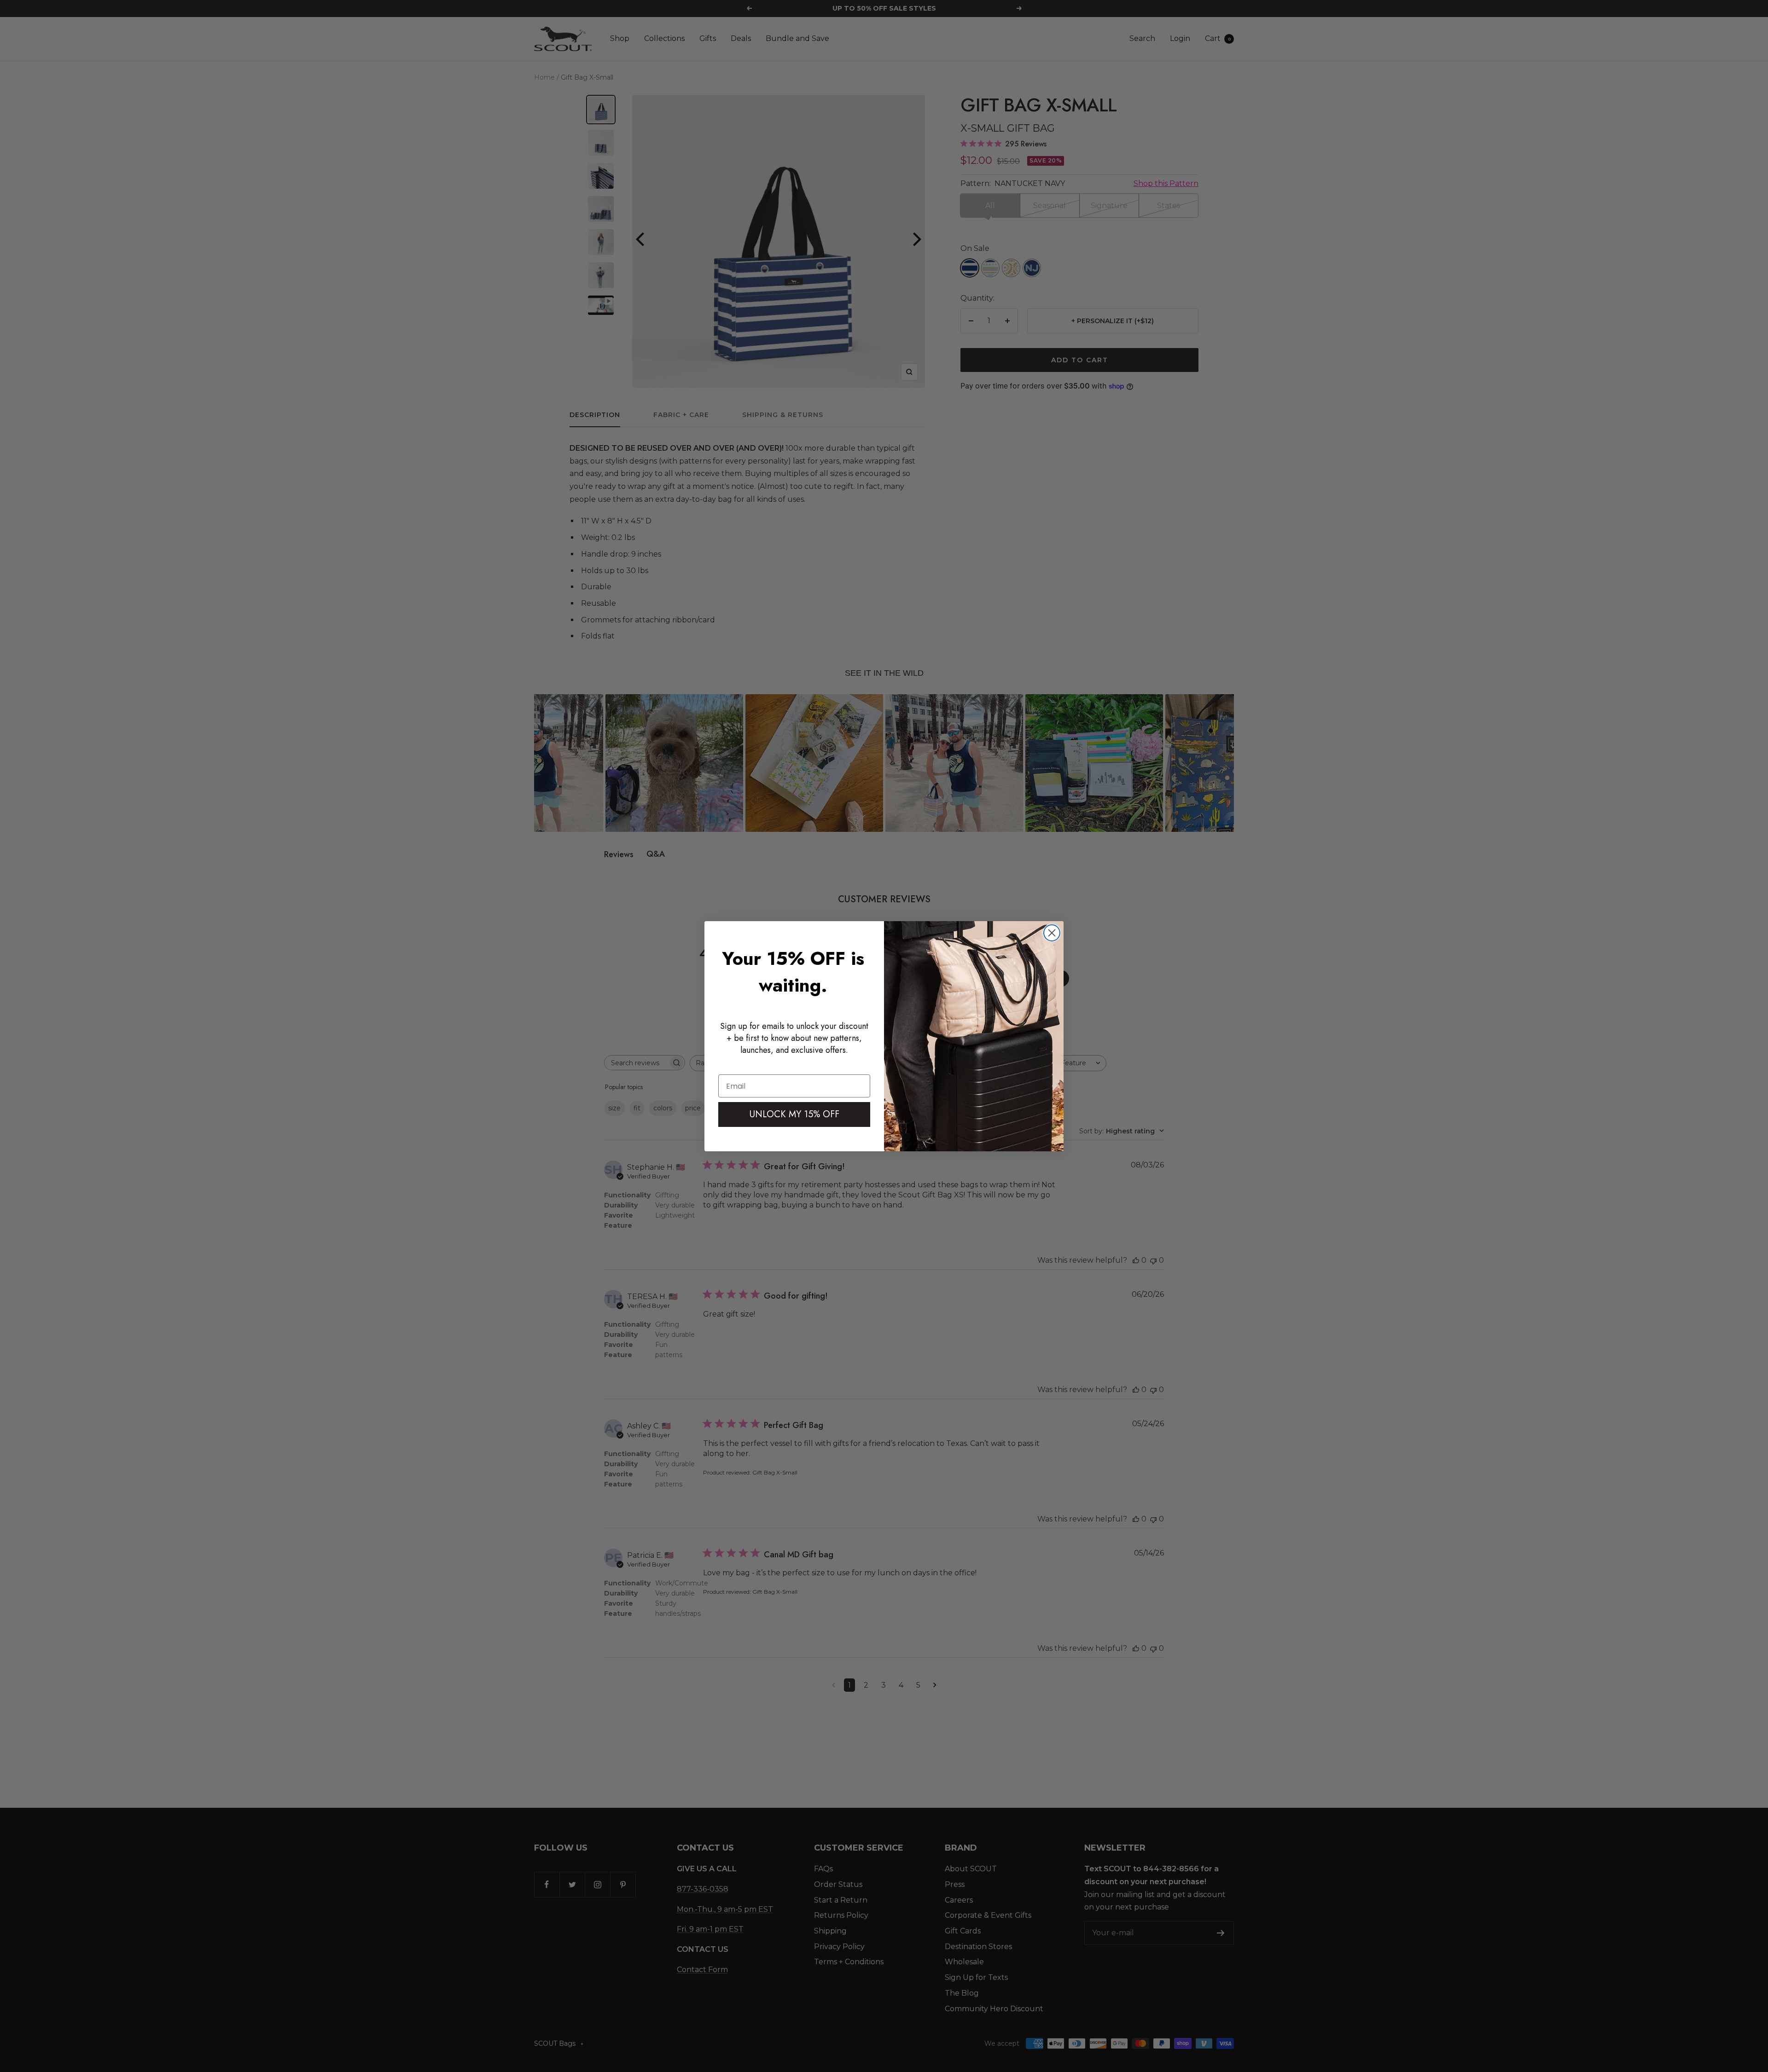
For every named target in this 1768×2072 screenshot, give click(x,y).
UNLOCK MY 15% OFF (794, 1114)
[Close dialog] (1052, 933)
